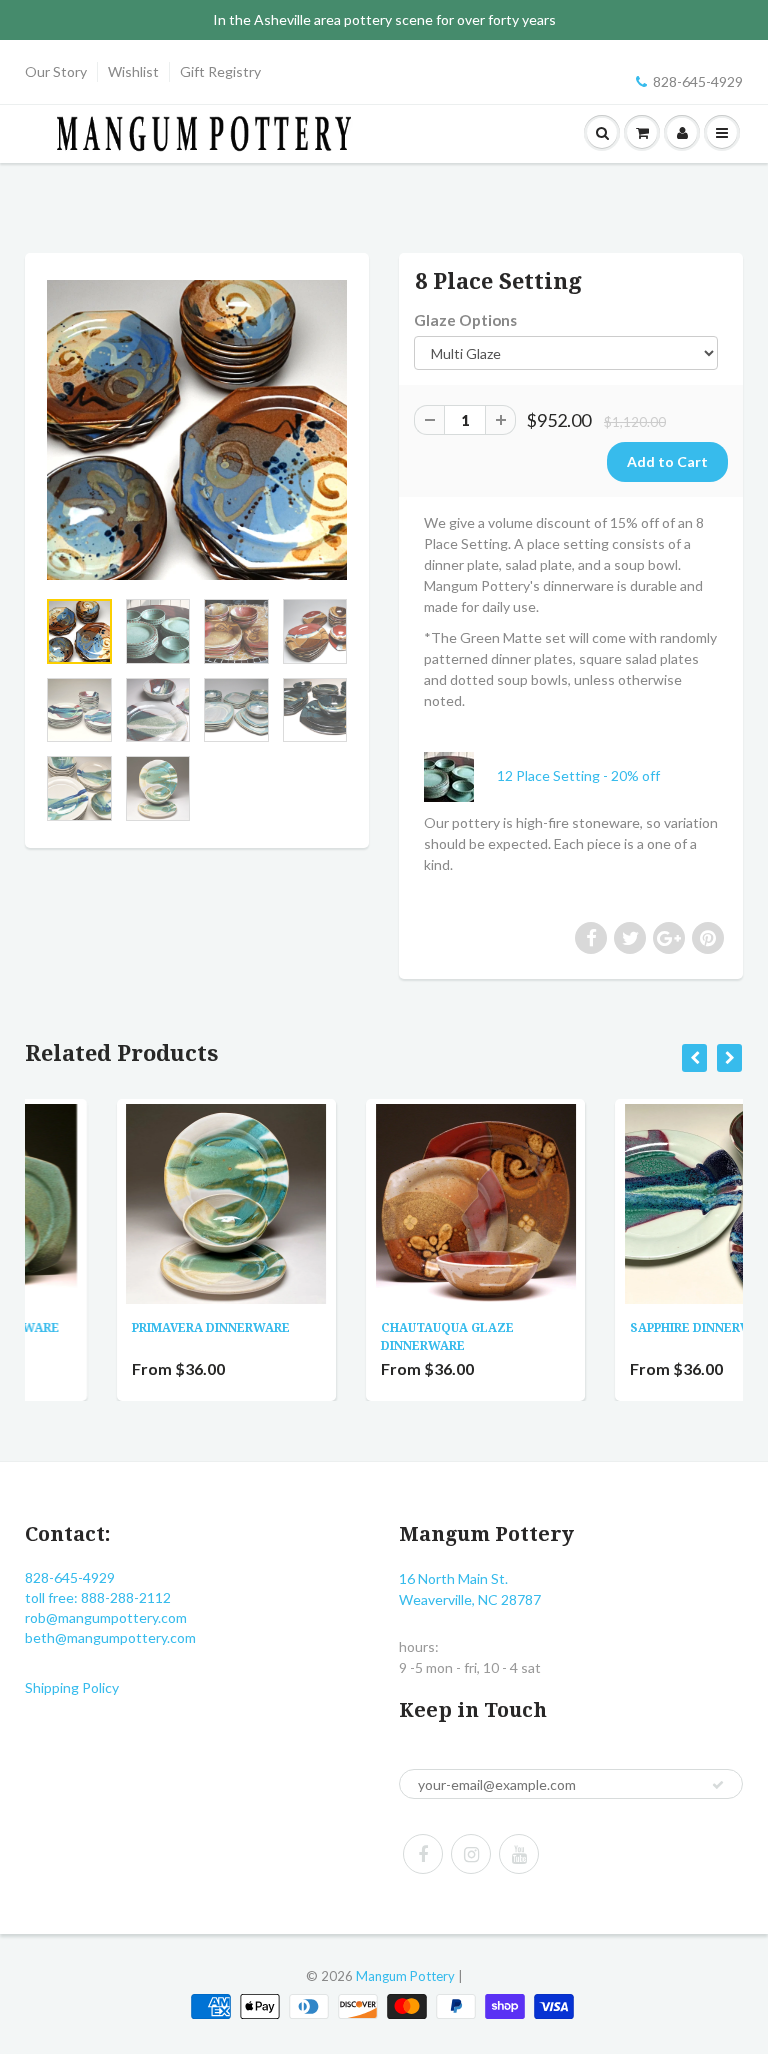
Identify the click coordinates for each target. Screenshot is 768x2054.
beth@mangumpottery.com (110, 1637)
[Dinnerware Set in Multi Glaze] (197, 430)
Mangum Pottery (405, 1976)
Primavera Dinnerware (123, 1328)
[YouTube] (519, 1854)
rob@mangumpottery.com (106, 1617)
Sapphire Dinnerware (616, 1328)
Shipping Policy (72, 1687)
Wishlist (133, 71)
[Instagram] (471, 1854)
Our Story (56, 71)
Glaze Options (465, 320)
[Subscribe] (718, 1785)
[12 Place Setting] (459, 775)
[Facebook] (423, 1854)
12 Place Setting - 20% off (578, 775)
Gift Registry (220, 71)
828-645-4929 (698, 81)
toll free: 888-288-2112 (98, 1597)
